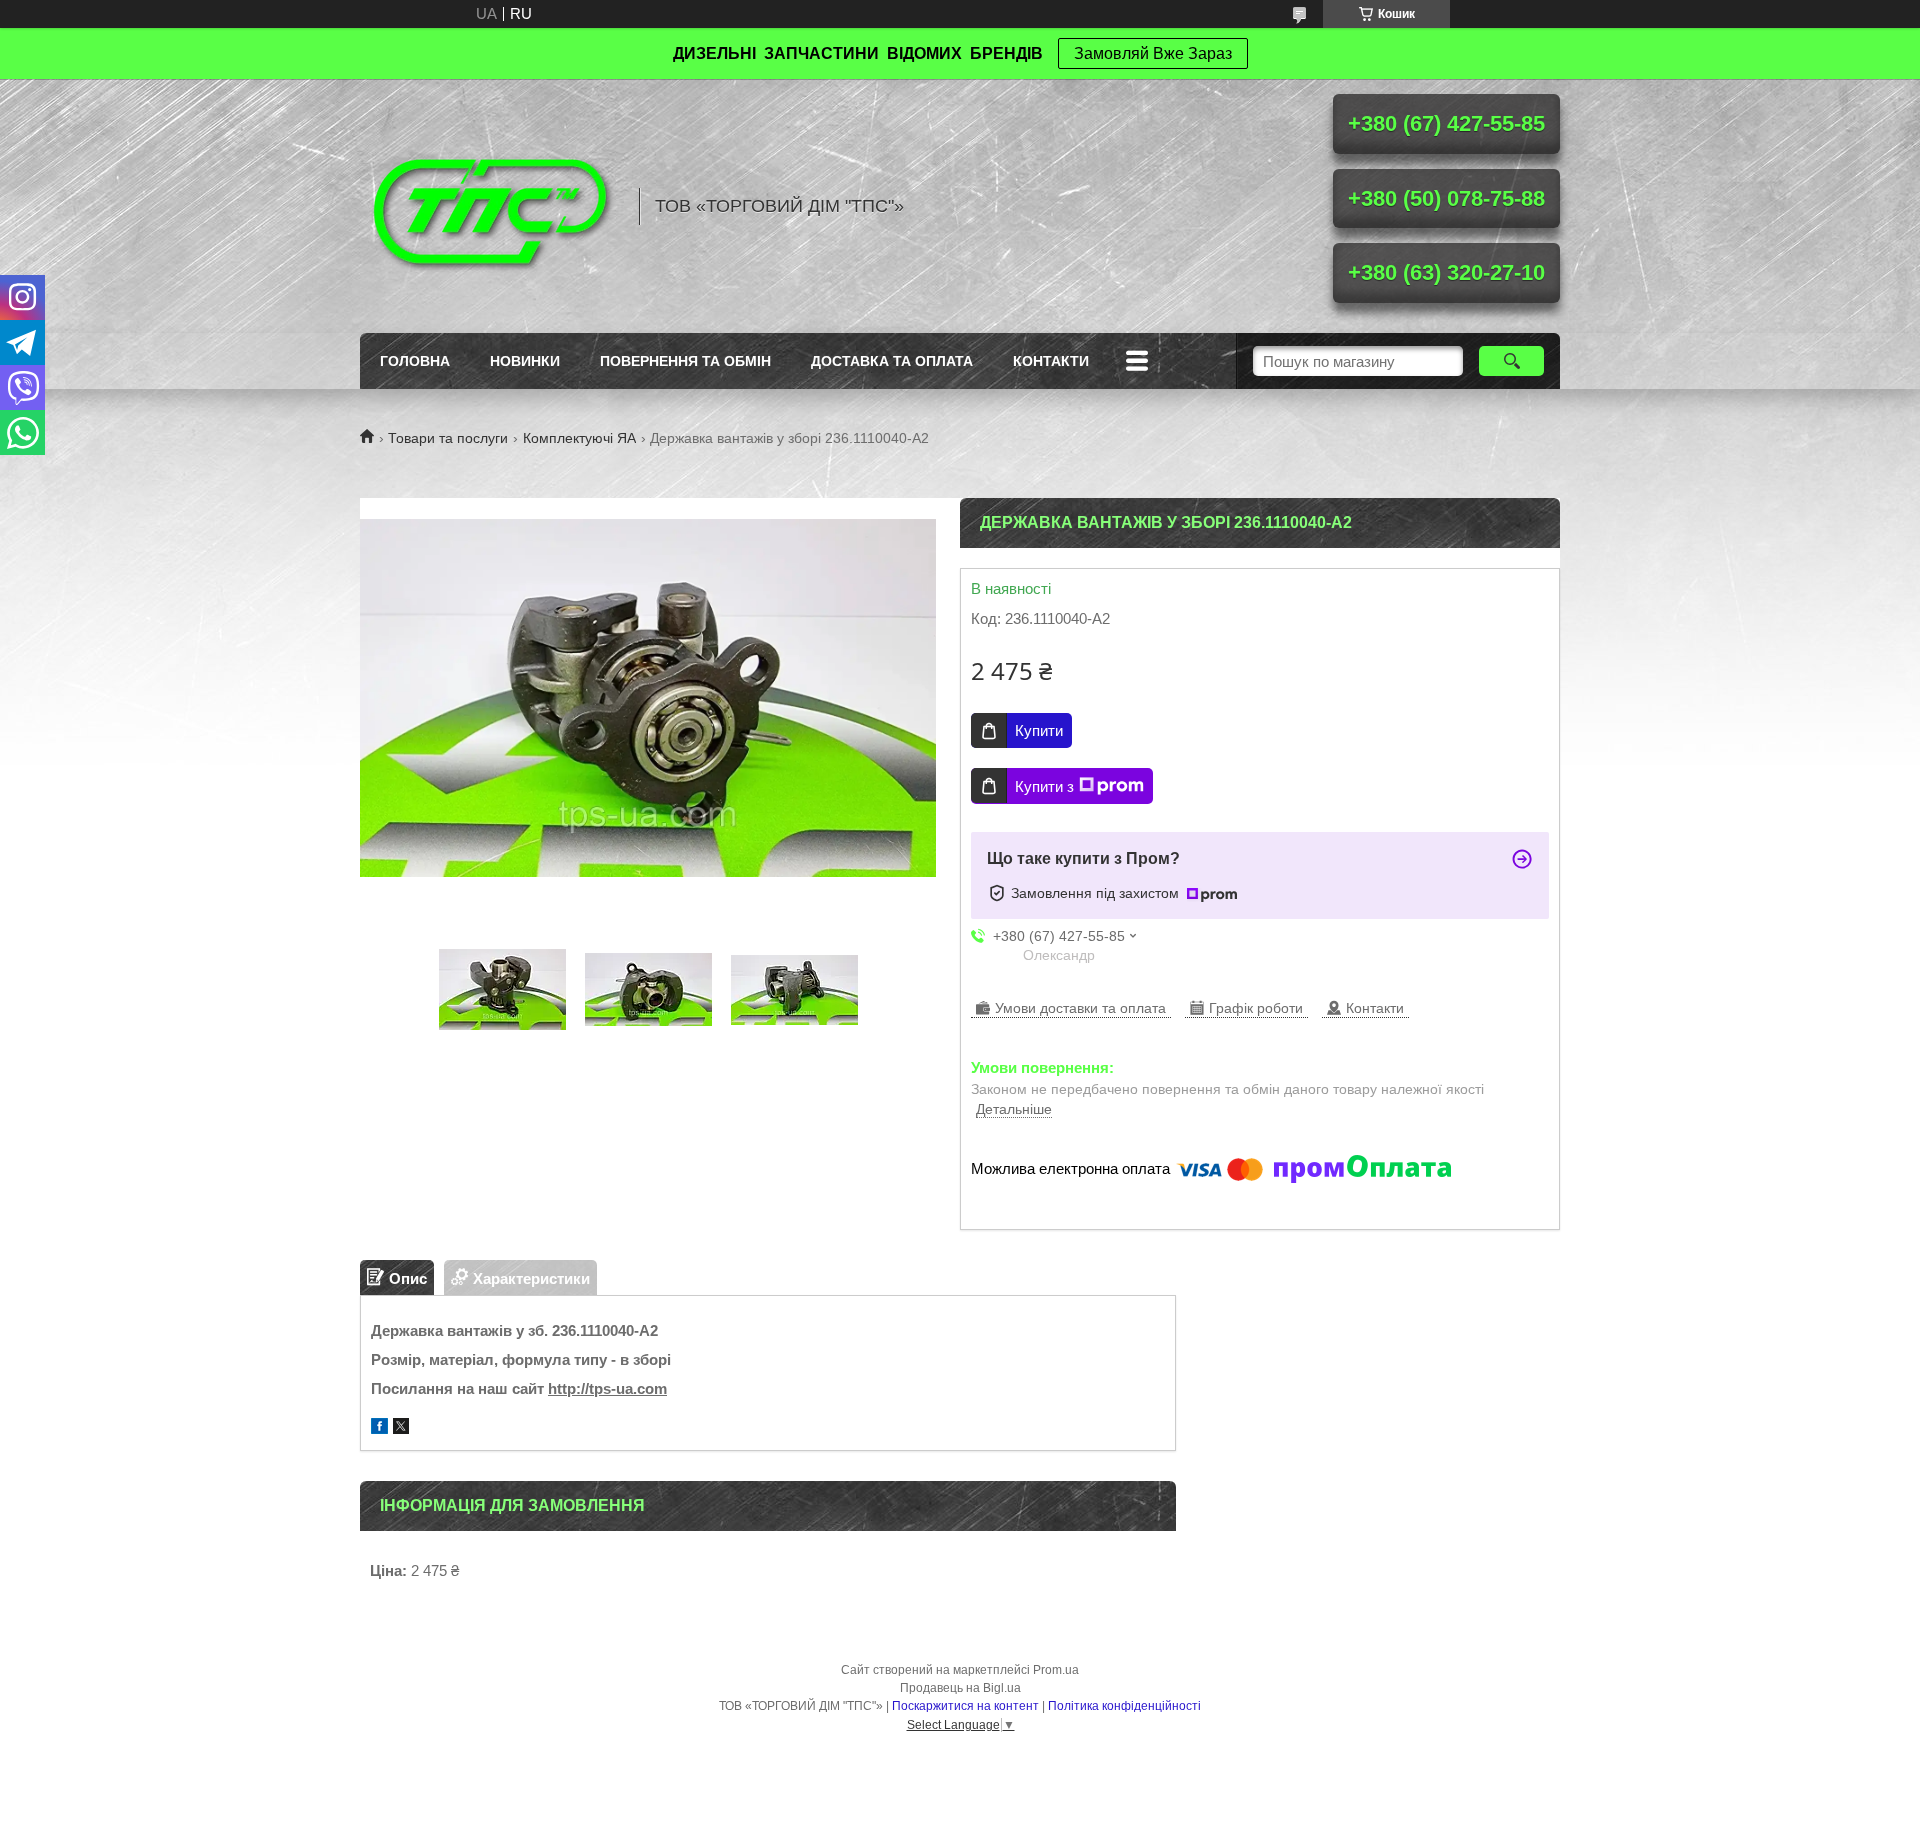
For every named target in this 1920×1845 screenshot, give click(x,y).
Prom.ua (1056, 1670)
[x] (401, 1428)
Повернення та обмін (685, 361)
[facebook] (379, 1428)
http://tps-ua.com (607, 1388)
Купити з (1044, 786)
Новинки (525, 361)
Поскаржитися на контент (965, 1706)
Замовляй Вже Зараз (1153, 53)
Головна (415, 361)
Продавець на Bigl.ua (960, 1688)
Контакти (1051, 361)
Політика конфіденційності (1124, 1706)
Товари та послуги (448, 438)
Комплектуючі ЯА (579, 438)
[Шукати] (1511, 361)
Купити (1039, 730)
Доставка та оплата (892, 361)
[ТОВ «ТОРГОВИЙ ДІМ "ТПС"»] (490, 206)
